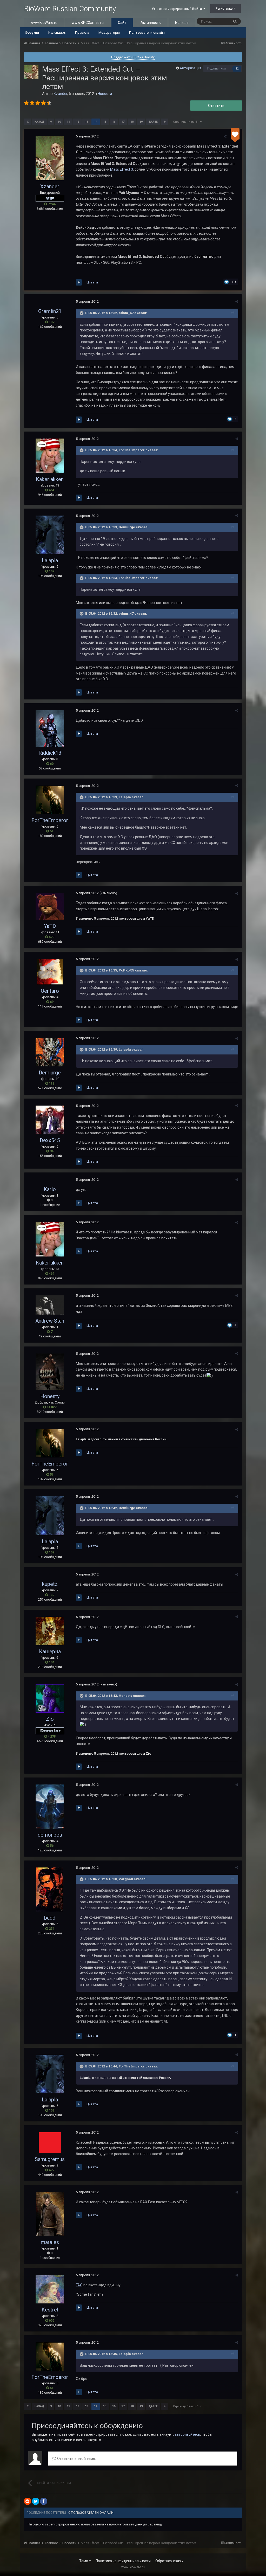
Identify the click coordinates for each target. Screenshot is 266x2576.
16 (114, 122)
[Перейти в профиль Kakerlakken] (50, 456)
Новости (105, 94)
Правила (82, 33)
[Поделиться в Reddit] (28, 2501)
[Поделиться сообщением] (225, 136)
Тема (84, 2561)
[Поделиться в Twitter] (36, 2501)
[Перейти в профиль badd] (50, 1890)
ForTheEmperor (50, 820)
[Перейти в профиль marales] (50, 2214)
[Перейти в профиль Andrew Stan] (50, 1305)
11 (68, 122)
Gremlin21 (50, 311)
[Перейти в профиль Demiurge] (50, 1052)
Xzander (60, 94)
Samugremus (50, 2159)
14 (96, 122)
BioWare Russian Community (70, 9)
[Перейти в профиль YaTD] (50, 906)
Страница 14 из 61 (187, 122)
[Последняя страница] (165, 122)
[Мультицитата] (79, 282)
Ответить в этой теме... (77, 2459)
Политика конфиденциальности (123, 2561)
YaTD (50, 926)
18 (132, 122)
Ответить (216, 106)
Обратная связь (169, 2561)
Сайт (122, 23)
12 (237, 69)
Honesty (50, 1396)
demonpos (50, 1835)
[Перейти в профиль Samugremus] (50, 2143)
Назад (39, 122)
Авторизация (190, 68)
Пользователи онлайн (147, 33)
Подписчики (217, 68)
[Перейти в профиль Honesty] (50, 1372)
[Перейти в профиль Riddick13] (50, 728)
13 (87, 122)
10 (59, 122)
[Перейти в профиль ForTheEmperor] (50, 800)
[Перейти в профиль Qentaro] (50, 972)
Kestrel (50, 2310)
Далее (153, 122)
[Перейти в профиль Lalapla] (50, 535)
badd (50, 1918)
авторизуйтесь (187, 2434)
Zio (50, 1719)
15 (105, 122)
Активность (151, 23)
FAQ (79, 2285)
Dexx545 (50, 1140)
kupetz (50, 1584)
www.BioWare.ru (44, 23)
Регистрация (225, 8)
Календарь (57, 33)
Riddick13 (50, 753)
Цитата (92, 282)
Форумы (32, 33)
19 (141, 122)
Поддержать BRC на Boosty (133, 57)
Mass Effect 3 (122, 169)
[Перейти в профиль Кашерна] (50, 1631)
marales (50, 2242)
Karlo (50, 1189)
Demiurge (50, 1073)
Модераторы (109, 33)
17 (123, 122)
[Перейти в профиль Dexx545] (50, 1120)
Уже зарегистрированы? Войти (178, 9)
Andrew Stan (50, 1321)
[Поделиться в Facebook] (44, 2501)
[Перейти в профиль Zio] (50, 1698)
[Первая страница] (28, 122)
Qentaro (50, 991)
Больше (182, 23)
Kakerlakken (50, 479)
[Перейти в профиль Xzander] (31, 72)
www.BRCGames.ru (88, 23)
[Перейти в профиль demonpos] (50, 1807)
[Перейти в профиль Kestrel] (50, 2289)
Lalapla (50, 560)
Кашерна (50, 1651)
